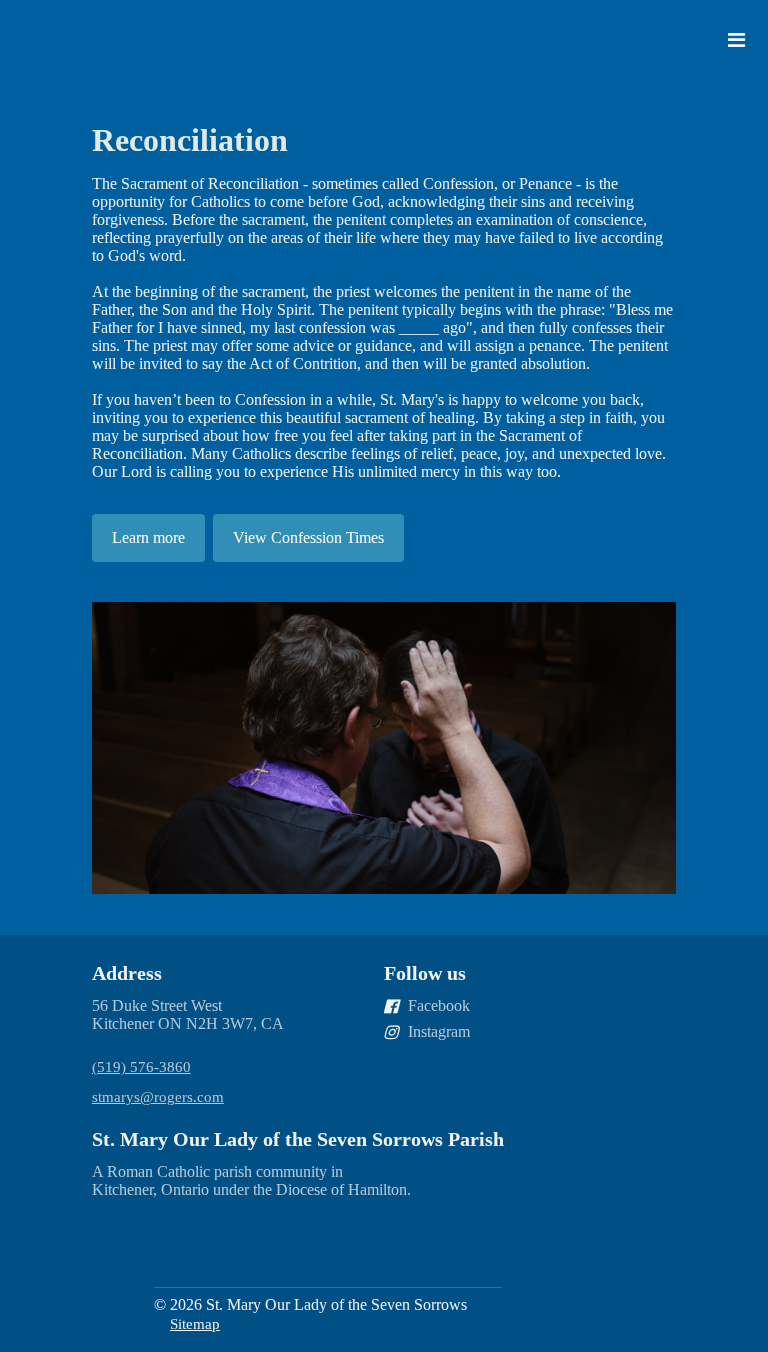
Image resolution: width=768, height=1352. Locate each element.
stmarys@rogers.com (158, 1097)
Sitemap (195, 1324)
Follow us (425, 973)
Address (127, 973)
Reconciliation (190, 140)
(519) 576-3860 (141, 1067)
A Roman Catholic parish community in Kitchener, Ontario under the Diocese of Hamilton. (251, 1180)
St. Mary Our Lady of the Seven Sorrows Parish (298, 1139)
